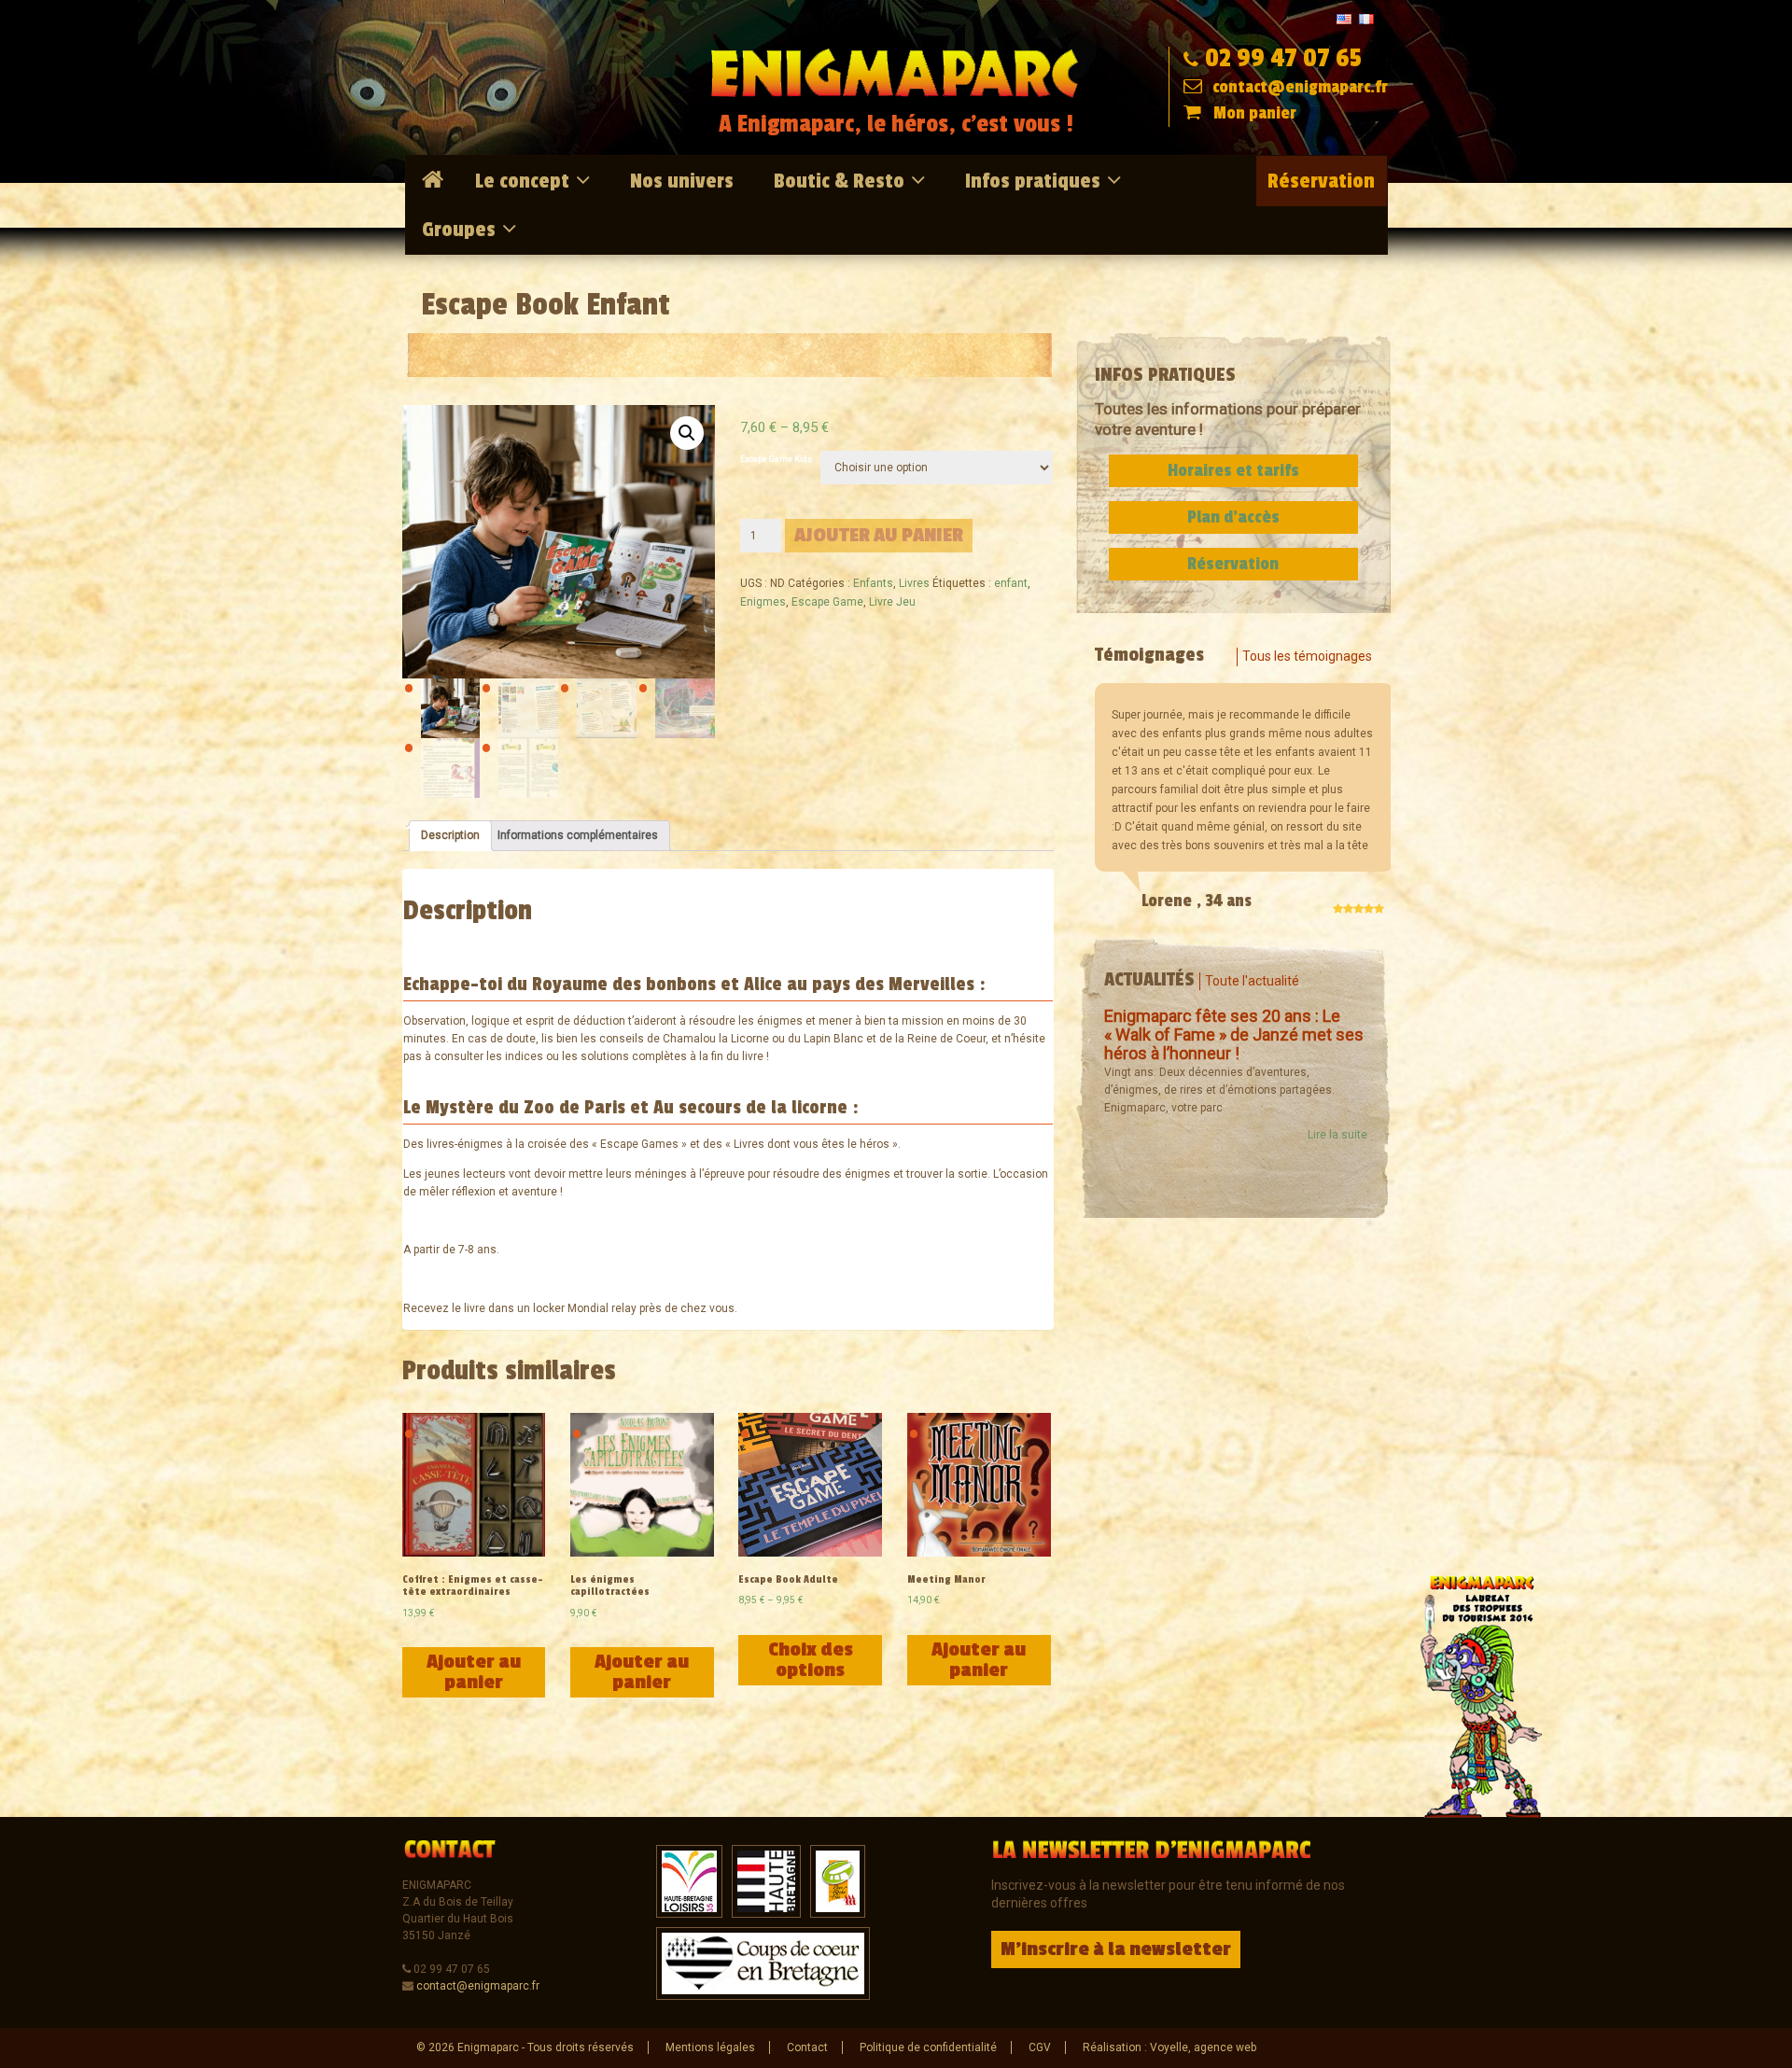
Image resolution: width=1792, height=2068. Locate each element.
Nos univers (682, 181)
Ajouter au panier (879, 536)
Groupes (459, 230)
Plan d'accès (1233, 517)
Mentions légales (710, 2047)
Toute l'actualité (1252, 981)
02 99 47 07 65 (1283, 58)
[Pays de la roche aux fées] (838, 1880)
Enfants (873, 583)
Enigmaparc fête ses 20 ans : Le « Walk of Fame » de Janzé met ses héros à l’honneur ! (1234, 1034)
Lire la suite (1337, 1135)
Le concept (522, 181)
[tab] (450, 836)
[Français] (1366, 18)
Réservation (1321, 181)
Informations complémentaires (578, 835)
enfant (1011, 583)
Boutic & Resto (839, 181)
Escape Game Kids (776, 459)
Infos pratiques (1033, 181)
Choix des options (811, 1660)
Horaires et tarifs (1233, 470)
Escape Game (827, 602)
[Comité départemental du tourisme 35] (766, 1880)
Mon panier (1255, 113)
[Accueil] (435, 180)
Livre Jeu (892, 602)
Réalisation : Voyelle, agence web (1169, 2047)
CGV (1040, 2047)
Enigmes (763, 602)
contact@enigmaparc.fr (1298, 87)
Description (450, 835)
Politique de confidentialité (928, 2047)
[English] (1344, 18)
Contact (807, 2047)
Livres (914, 583)
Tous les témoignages (1307, 656)
